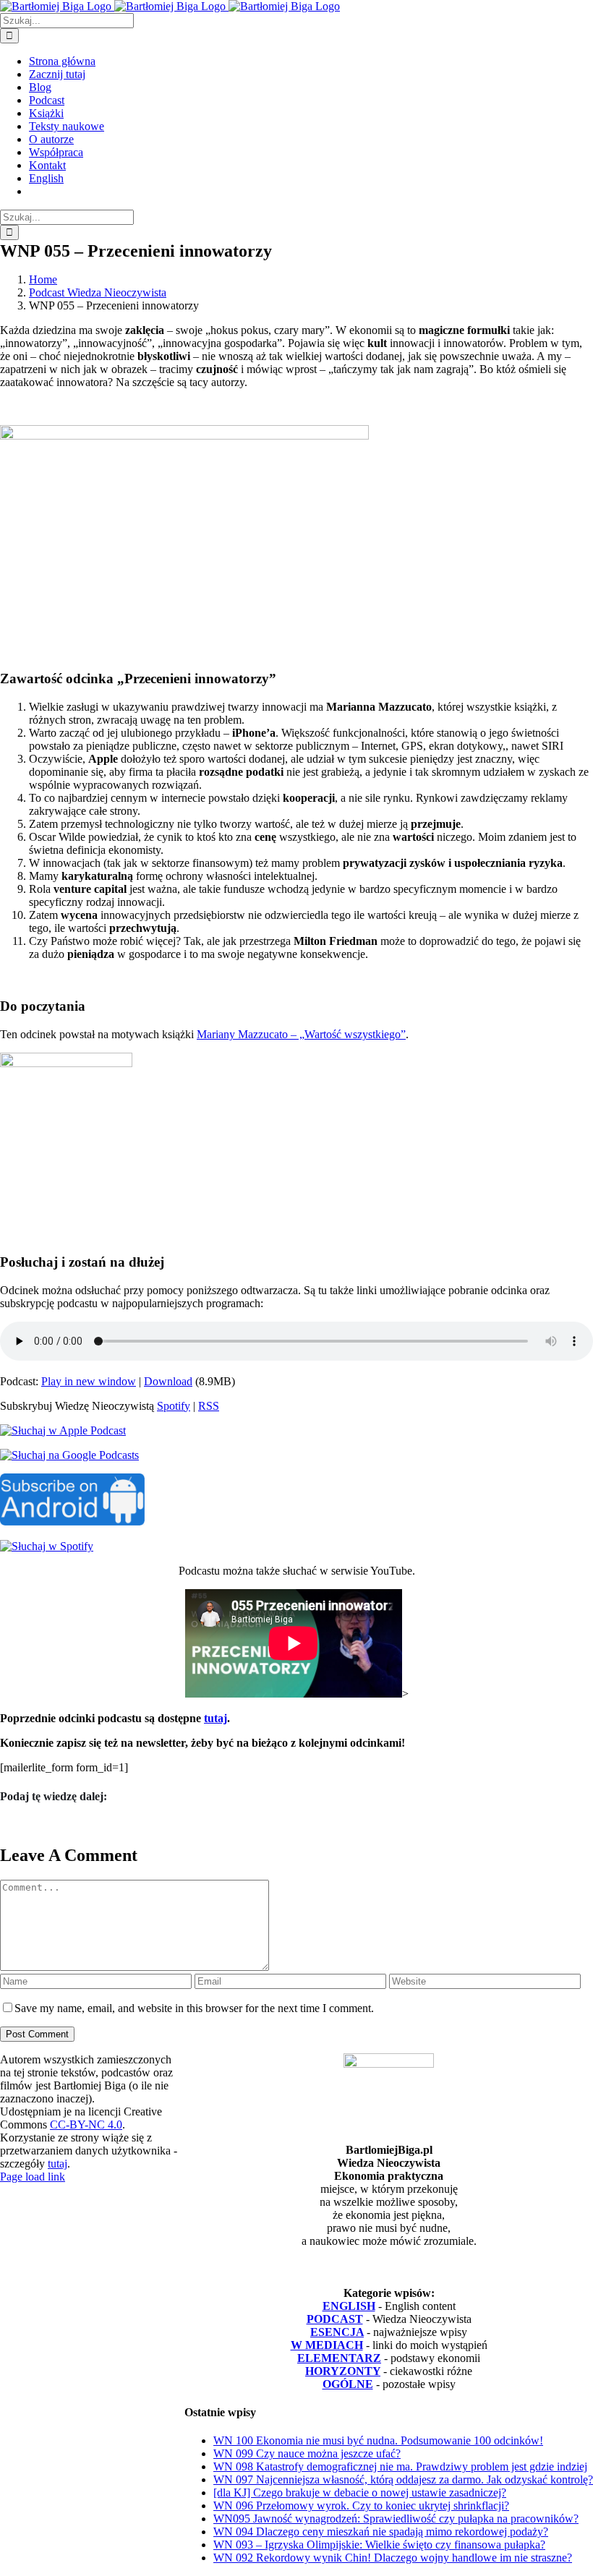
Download (168, 1381)
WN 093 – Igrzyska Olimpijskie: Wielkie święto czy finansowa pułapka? (379, 2545)
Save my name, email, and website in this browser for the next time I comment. (194, 2008)
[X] (7, 1824)
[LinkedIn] (15, 1824)
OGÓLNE (348, 2384)
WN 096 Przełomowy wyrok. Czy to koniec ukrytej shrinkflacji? (361, 2506)
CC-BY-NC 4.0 (86, 2124)
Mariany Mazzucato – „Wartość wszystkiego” (301, 1034)
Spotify (174, 1406)
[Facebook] (2, 1824)
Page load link (33, 2177)
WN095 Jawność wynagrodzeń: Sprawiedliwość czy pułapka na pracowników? (396, 2519)
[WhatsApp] (20, 1824)
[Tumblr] (24, 1824)
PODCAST (335, 2319)
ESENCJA (337, 2332)
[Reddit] (11, 1824)
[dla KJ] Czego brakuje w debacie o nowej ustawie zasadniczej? (360, 2492)
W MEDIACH (327, 2345)
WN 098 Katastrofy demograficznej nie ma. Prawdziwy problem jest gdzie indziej (400, 2466)
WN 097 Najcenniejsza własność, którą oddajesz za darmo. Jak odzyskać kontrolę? (403, 2479)
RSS (209, 1406)
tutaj (216, 1718)
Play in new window (89, 1381)
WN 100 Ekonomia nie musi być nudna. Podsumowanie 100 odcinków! (378, 2440)
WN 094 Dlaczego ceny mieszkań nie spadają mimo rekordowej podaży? (381, 2532)
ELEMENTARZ (339, 2358)
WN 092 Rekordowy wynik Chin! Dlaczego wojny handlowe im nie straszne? (393, 2558)
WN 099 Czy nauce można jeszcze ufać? (307, 2453)
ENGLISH (349, 2306)
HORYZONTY (343, 2371)
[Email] (33, 1824)
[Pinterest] (28, 1824)
